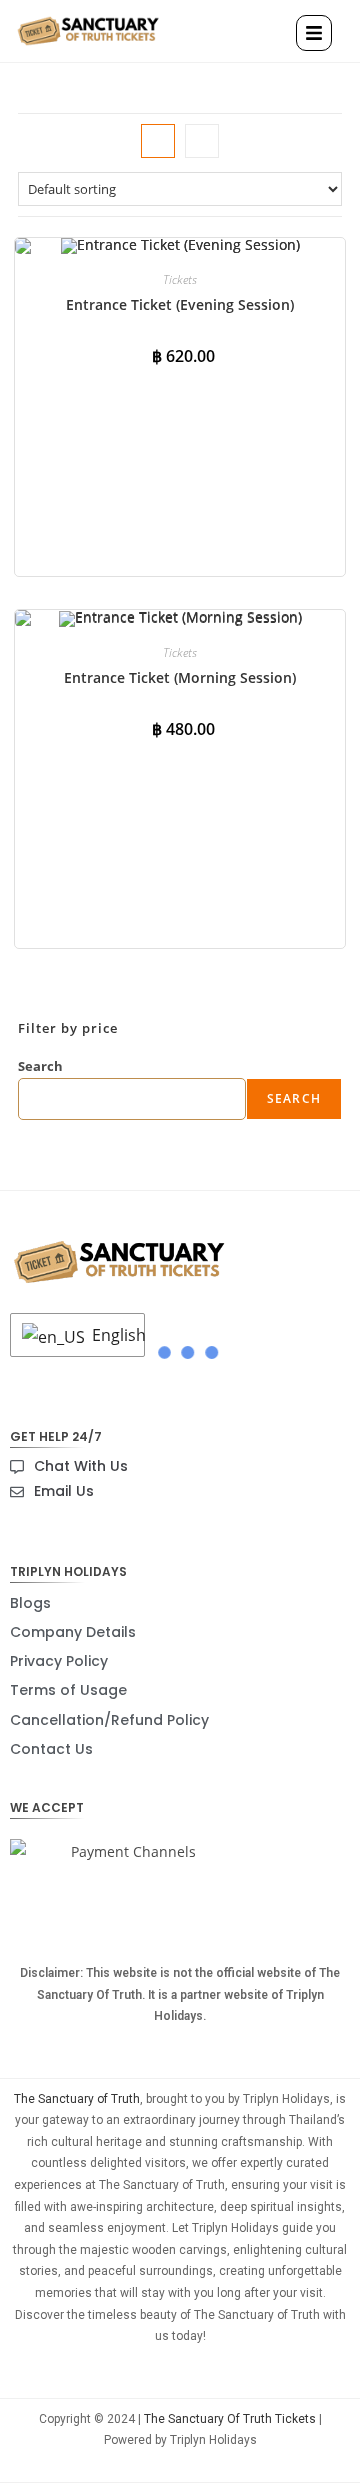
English (113, 1335)
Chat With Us (81, 1466)
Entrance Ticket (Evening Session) (180, 304)
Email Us (64, 1491)
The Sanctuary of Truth (77, 2099)
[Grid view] (158, 141)
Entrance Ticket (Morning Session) (180, 677)
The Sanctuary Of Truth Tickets (230, 2419)
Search (40, 1066)
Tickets (180, 279)
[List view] (202, 141)
